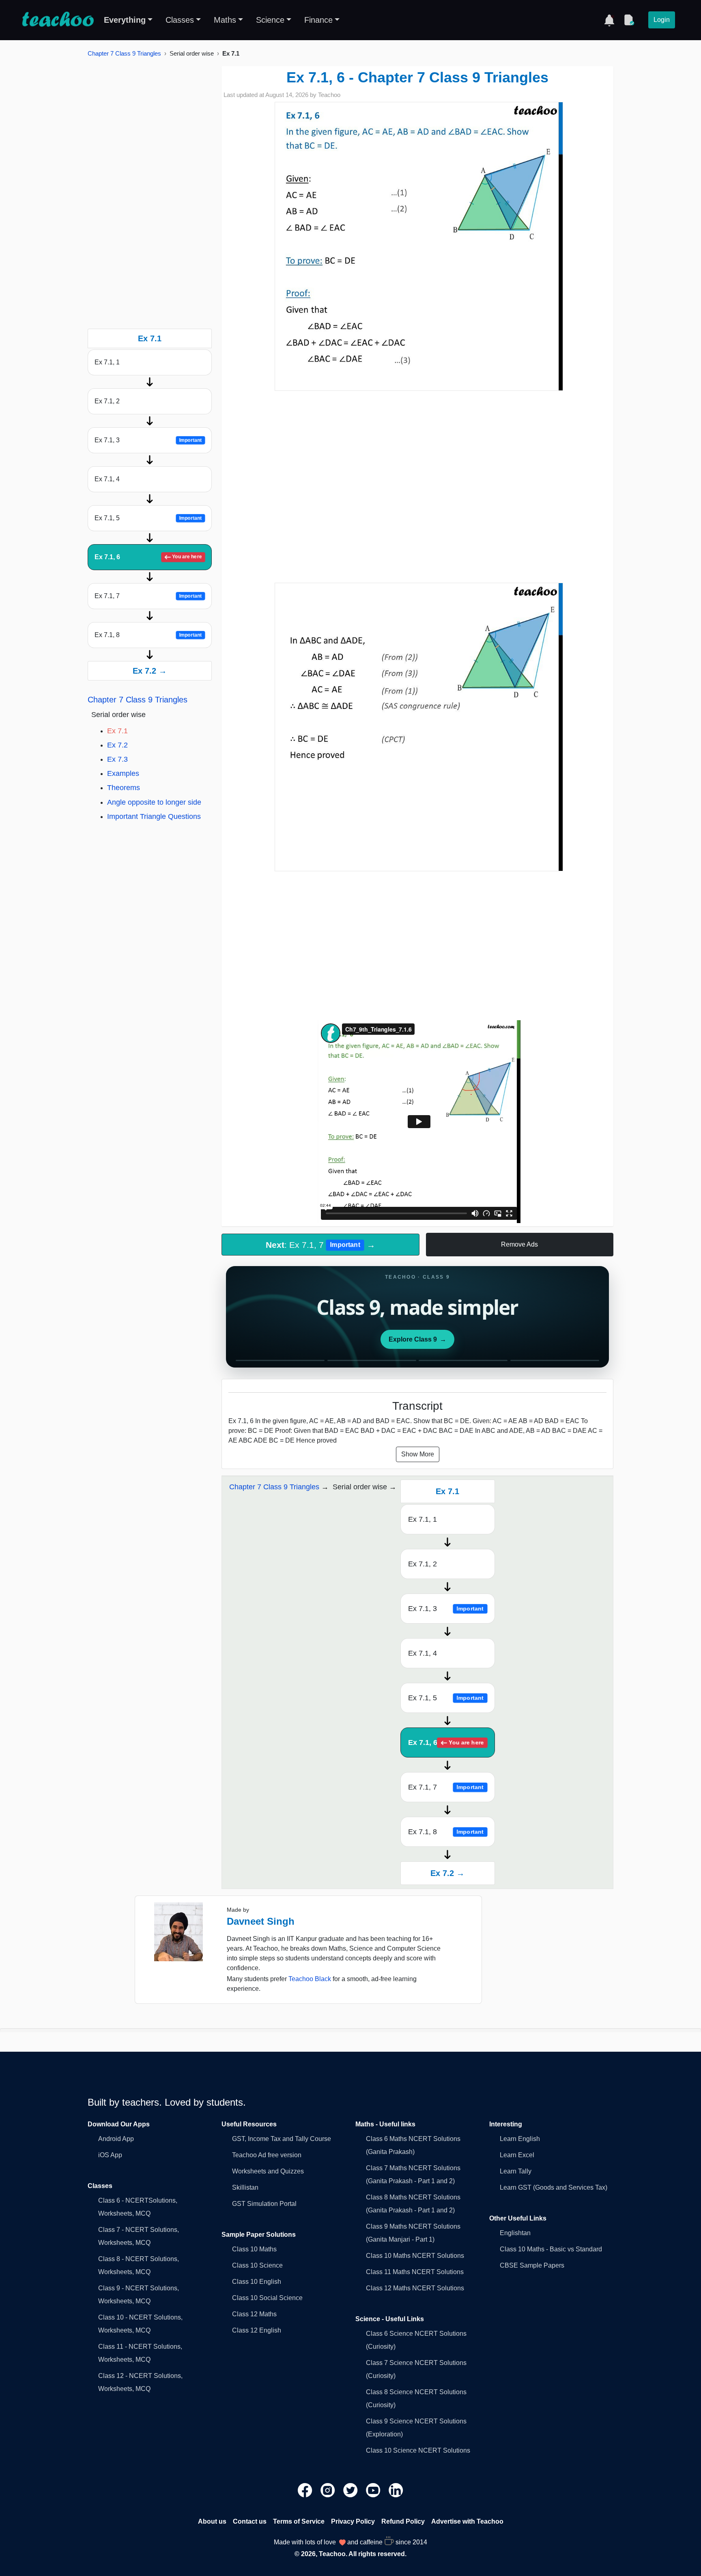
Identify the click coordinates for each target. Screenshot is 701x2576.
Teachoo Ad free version (267, 2155)
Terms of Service (299, 2521)
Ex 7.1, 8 (148, 635)
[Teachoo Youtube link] (374, 2490)
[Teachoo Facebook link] (306, 2490)
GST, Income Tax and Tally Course (282, 2139)
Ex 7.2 (117, 745)
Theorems (124, 788)
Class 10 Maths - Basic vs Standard (551, 2249)
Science (270, 20)
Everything (125, 20)
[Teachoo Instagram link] (329, 2490)
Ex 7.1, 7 (148, 596)
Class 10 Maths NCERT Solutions (415, 2256)
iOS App (110, 2155)
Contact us (250, 2521)
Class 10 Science (257, 2265)
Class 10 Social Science (267, 2298)
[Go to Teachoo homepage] (58, 20)
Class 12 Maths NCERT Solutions (415, 2288)
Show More (418, 1454)
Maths (225, 20)
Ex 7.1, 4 (107, 479)
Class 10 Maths (254, 2249)
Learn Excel (517, 2155)
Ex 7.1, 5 (148, 518)
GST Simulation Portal (264, 2204)
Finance (318, 20)
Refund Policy (403, 2521)
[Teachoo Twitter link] (351, 2490)
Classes (180, 20)
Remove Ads (519, 1244)
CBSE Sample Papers (532, 2265)
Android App (116, 2139)
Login (662, 20)
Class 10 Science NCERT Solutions (418, 2450)
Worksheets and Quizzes (268, 2171)
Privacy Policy (353, 2521)
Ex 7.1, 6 (148, 557)
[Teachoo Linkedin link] (396, 2490)
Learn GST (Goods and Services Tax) (554, 2187)
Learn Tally (516, 2171)
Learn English (520, 2139)
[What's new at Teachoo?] (609, 20)
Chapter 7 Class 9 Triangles (124, 53)
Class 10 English (257, 2282)
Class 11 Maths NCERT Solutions (415, 2272)
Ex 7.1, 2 (107, 401)
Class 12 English (257, 2330)
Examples (123, 773)
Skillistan (245, 2187)
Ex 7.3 (117, 759)
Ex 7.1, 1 (107, 362)
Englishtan (515, 2233)
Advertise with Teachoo (467, 2521)
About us (212, 2521)
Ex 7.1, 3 (148, 440)
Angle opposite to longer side (154, 802)
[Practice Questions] (629, 20)
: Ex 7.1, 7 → (320, 1245)
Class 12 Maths (254, 2314)
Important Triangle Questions (154, 816)
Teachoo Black (310, 1979)
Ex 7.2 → (150, 671)
